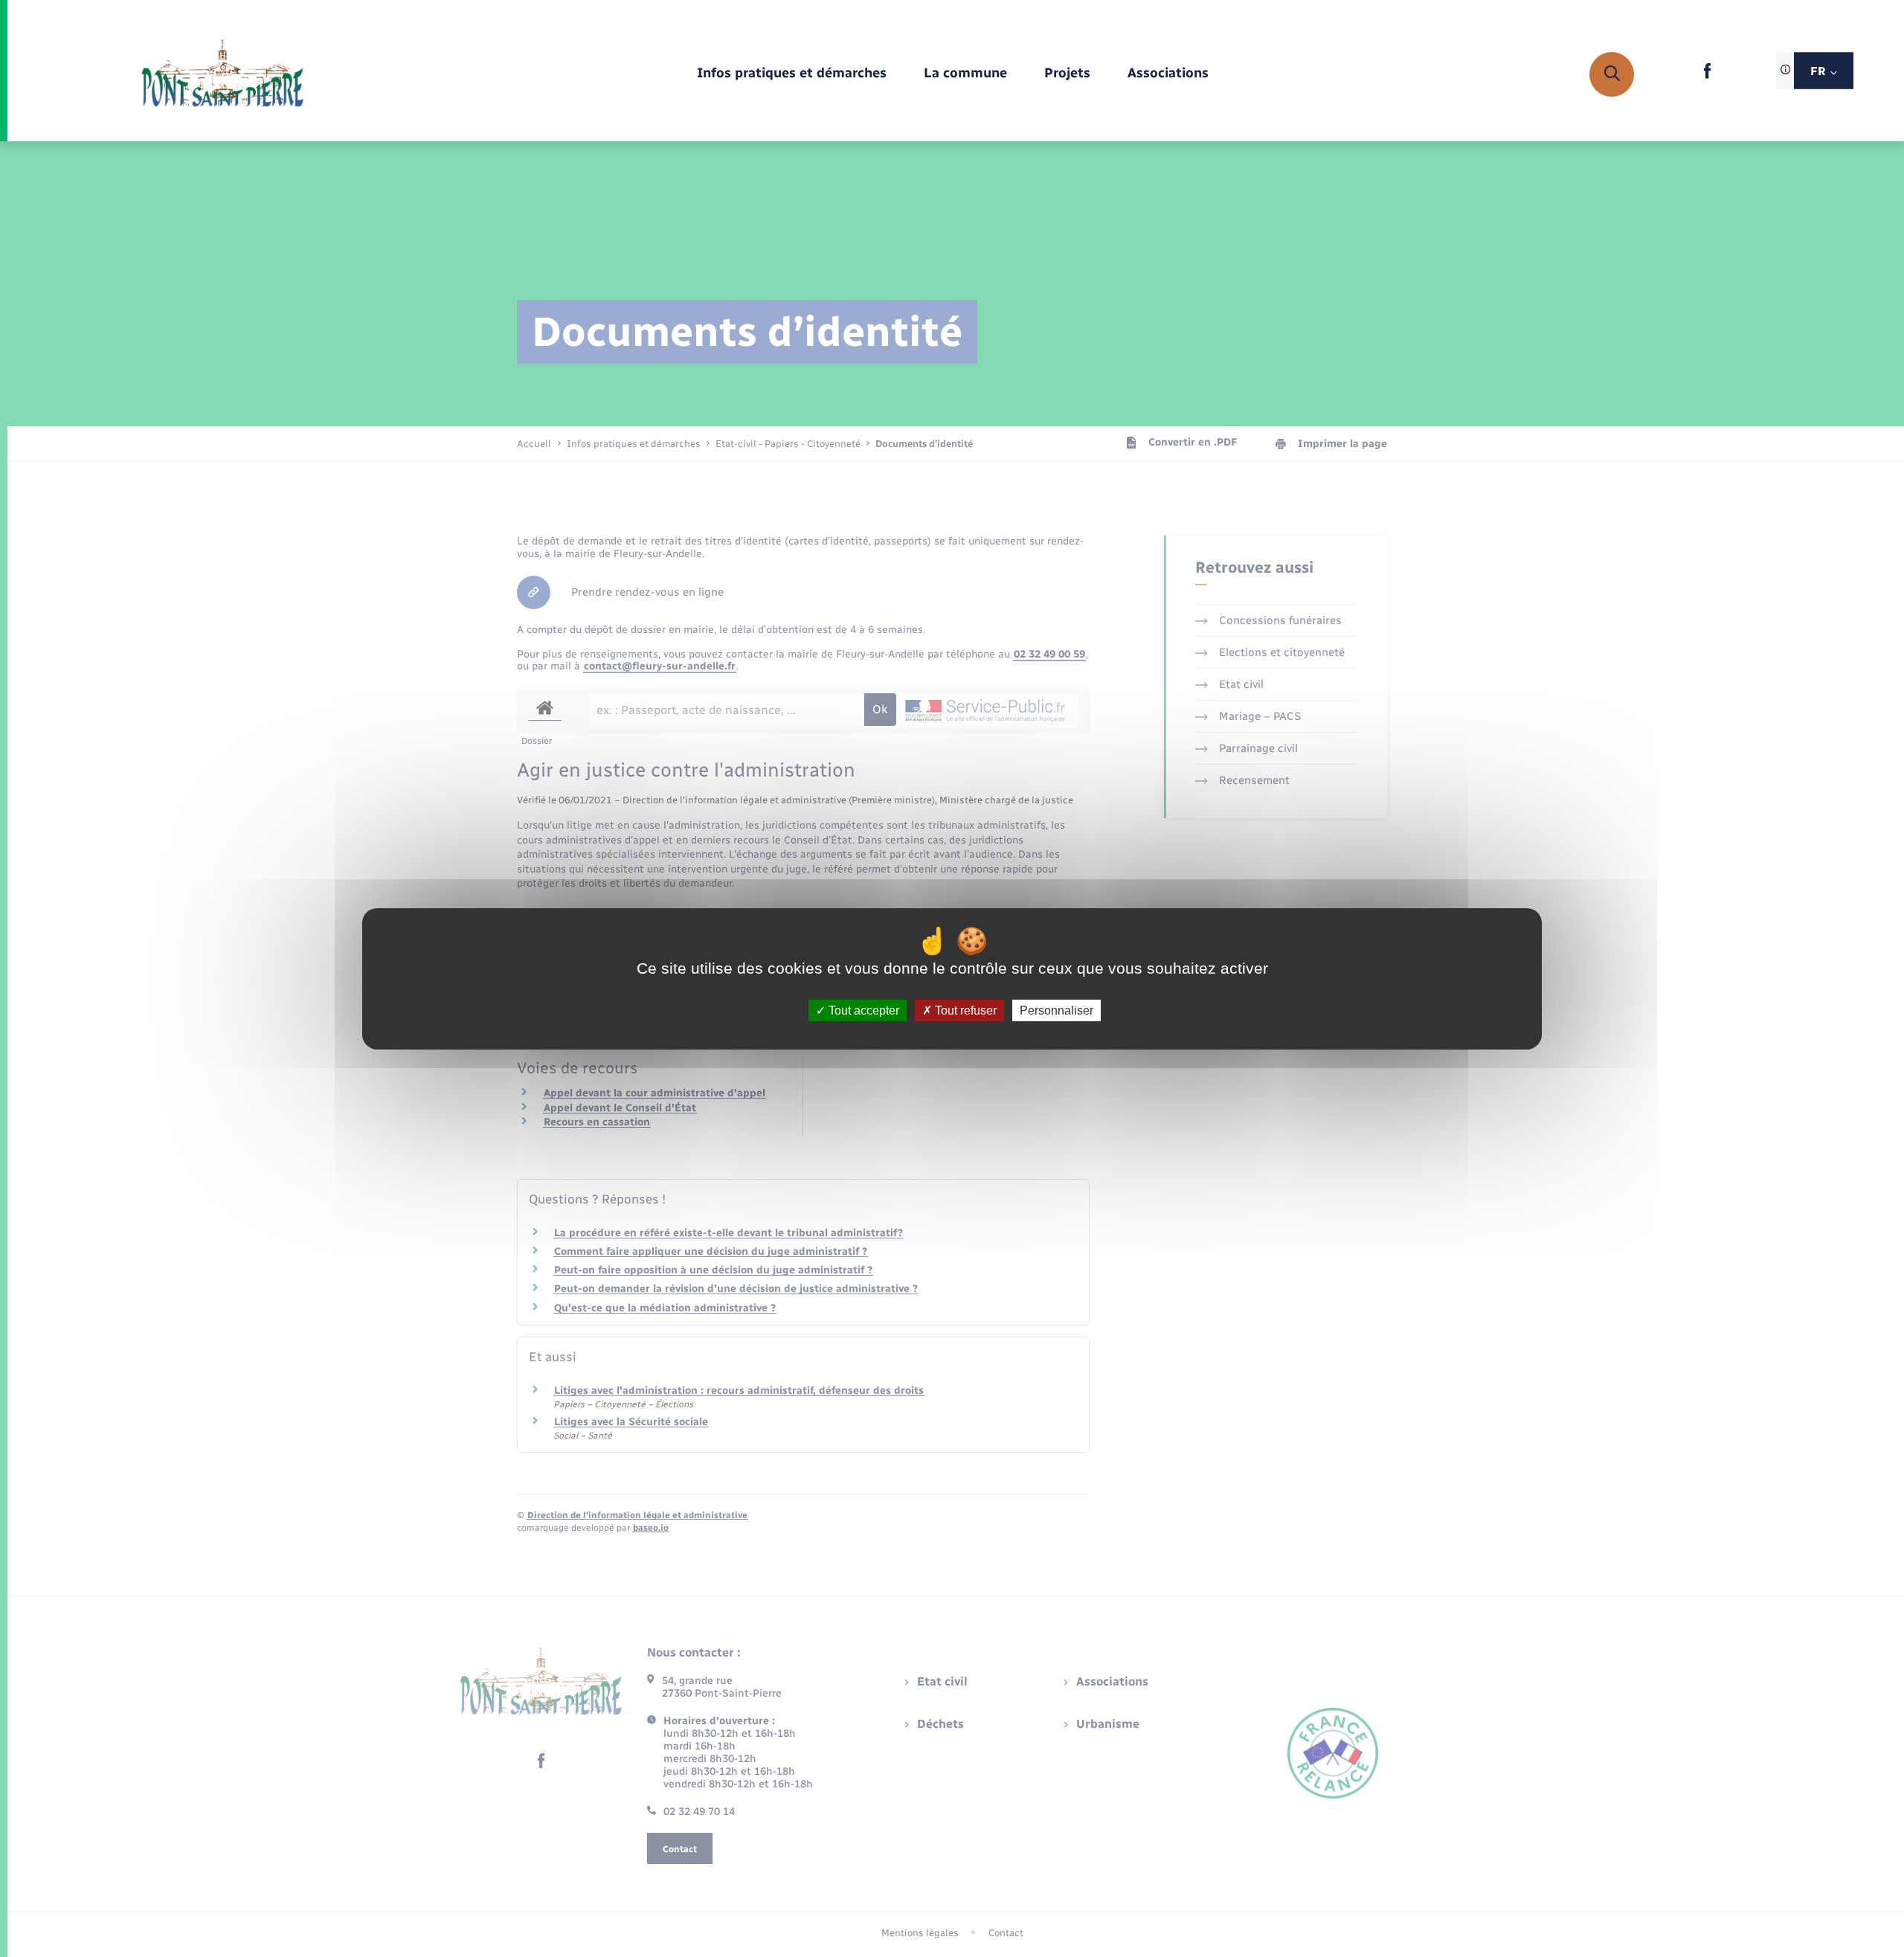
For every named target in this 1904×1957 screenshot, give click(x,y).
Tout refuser (964, 1010)
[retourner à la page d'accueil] (223, 74)
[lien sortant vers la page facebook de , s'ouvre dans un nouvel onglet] (1707, 75)
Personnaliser (1056, 1010)
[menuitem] (792, 74)
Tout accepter (862, 1010)
